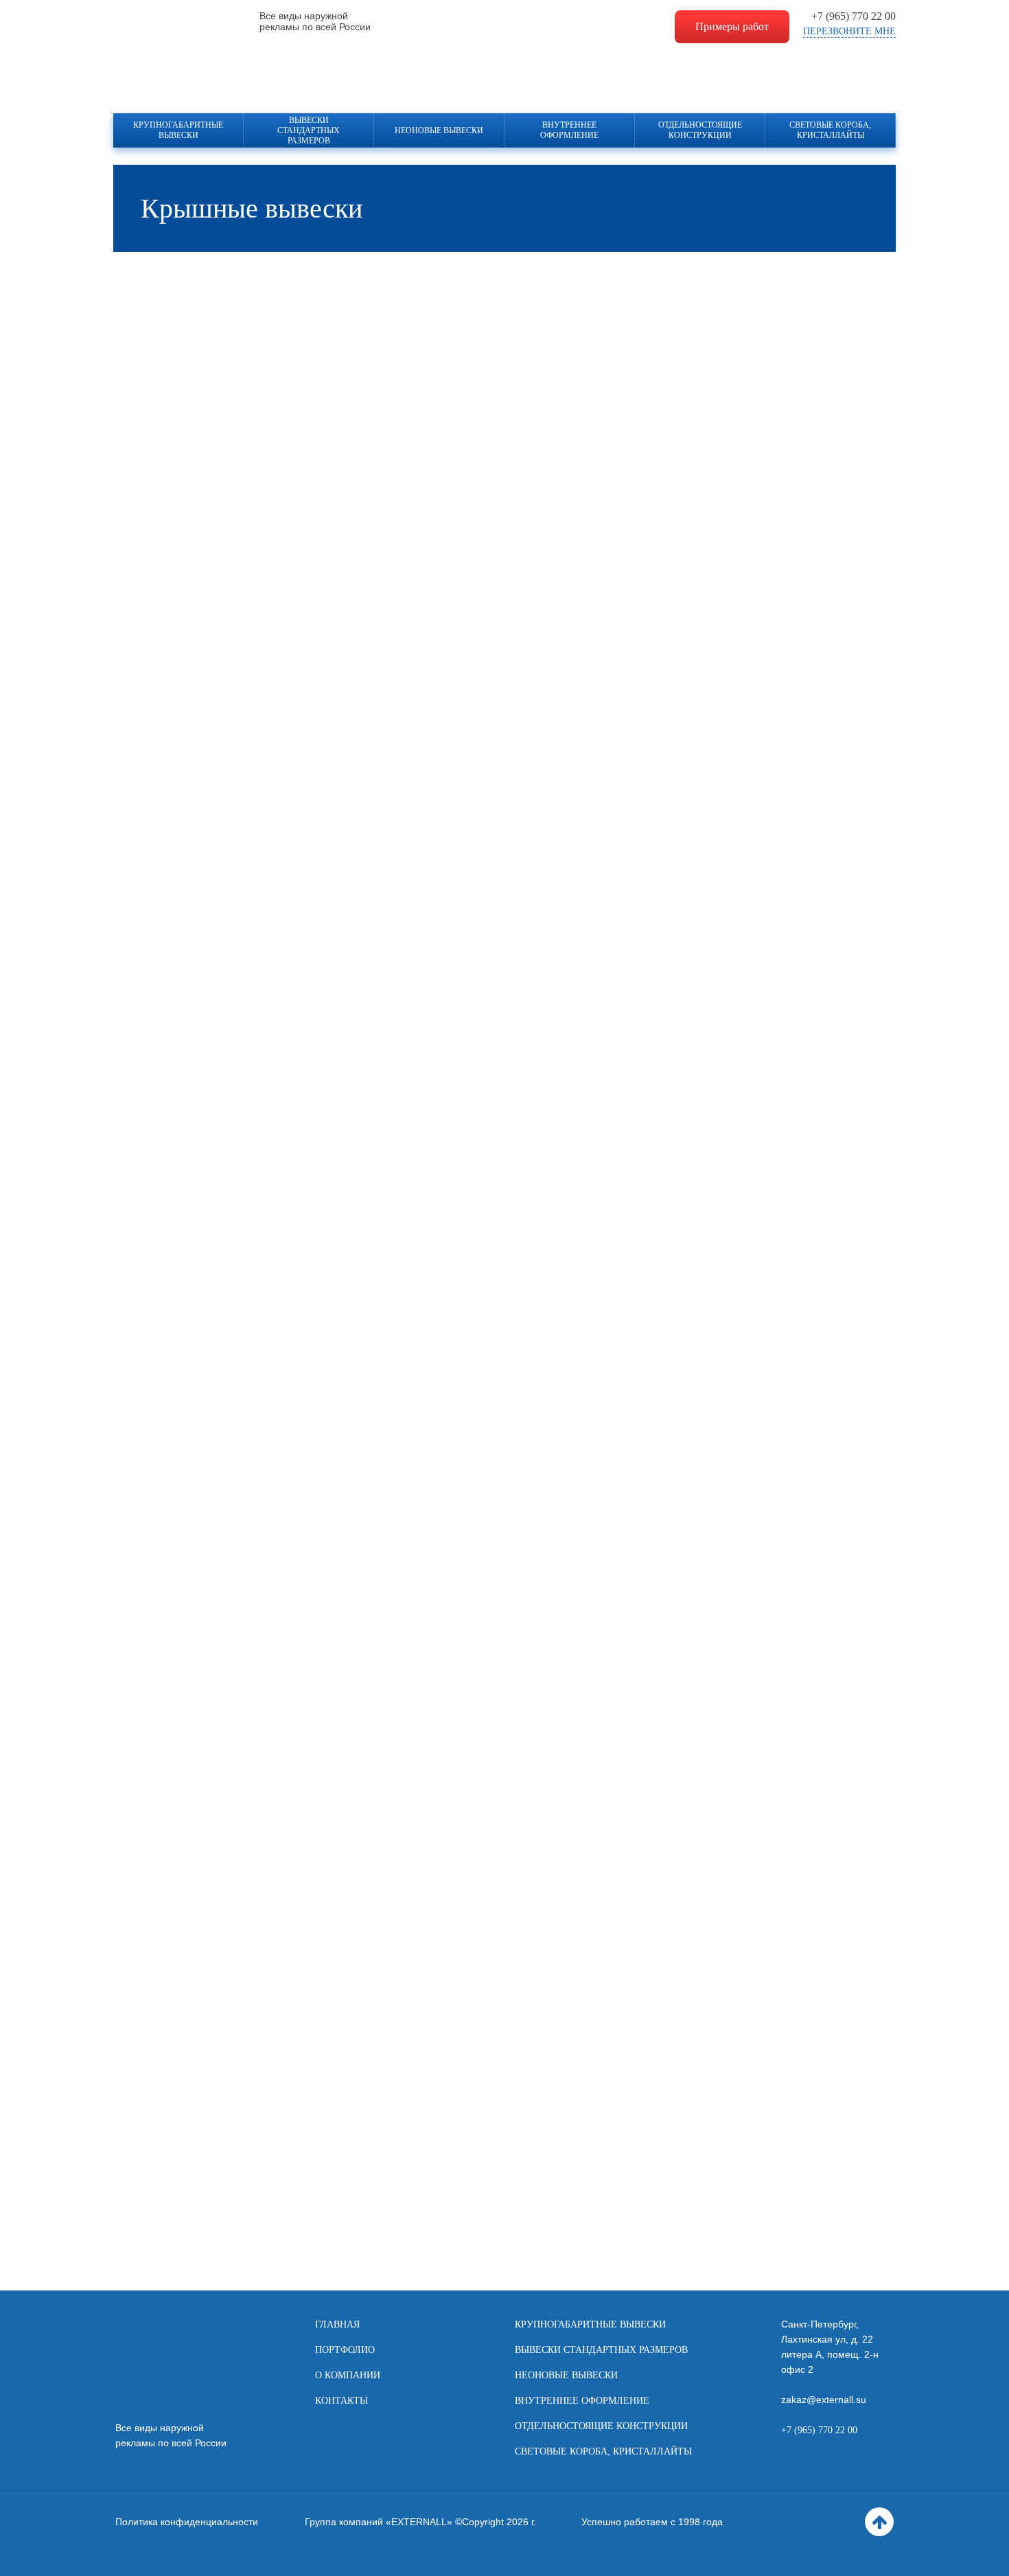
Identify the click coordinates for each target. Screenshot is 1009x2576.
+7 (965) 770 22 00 (854, 16)
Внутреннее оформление (569, 130)
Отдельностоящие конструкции (700, 130)
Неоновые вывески (439, 130)
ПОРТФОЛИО (345, 2350)
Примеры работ (732, 26)
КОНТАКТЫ (341, 2401)
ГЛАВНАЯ (337, 2324)
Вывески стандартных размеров (309, 130)
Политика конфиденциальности (187, 2522)
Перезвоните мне (849, 31)
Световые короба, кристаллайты (830, 130)
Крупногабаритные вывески (178, 130)
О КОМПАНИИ (348, 2375)
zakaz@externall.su (824, 2400)
